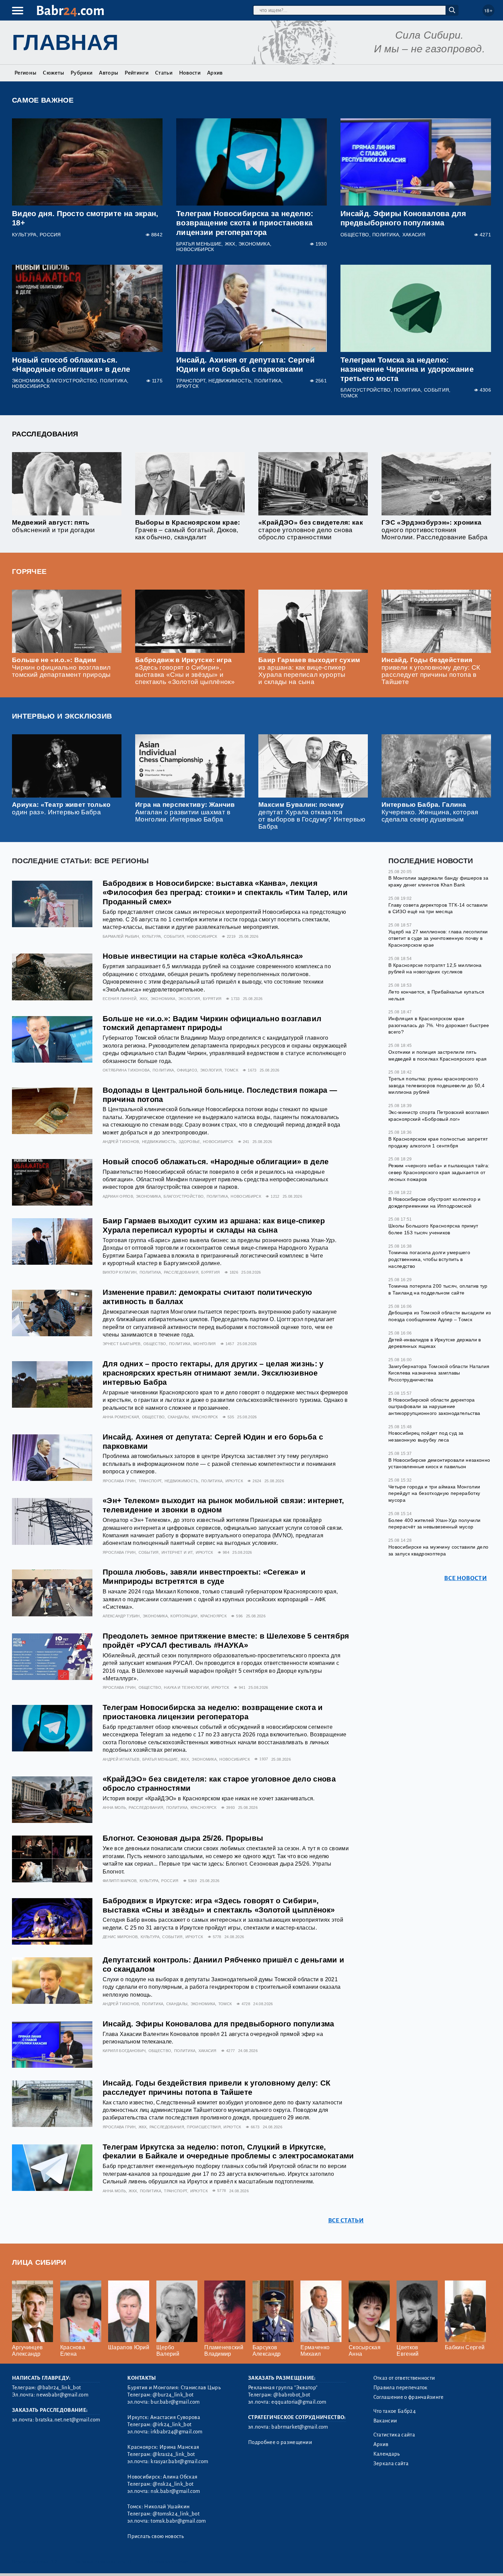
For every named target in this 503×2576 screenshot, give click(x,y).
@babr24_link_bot (59, 2388)
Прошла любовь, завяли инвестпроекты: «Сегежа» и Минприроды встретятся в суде (204, 1577)
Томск (349, 396)
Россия (50, 235)
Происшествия (204, 2127)
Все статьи (346, 2220)
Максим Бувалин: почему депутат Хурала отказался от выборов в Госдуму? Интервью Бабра (312, 815)
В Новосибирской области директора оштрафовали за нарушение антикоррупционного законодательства (434, 1407)
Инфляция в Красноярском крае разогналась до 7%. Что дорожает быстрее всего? (439, 1025)
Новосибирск (195, 249)
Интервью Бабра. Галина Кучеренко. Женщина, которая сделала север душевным (430, 812)
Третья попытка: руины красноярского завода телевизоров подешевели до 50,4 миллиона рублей (436, 1085)
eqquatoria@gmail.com (299, 2402)
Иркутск (187, 386)
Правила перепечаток (401, 2388)
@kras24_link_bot (174, 2454)
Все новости (466, 1578)
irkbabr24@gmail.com (176, 2432)
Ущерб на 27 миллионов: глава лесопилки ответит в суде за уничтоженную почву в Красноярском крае (438, 938)
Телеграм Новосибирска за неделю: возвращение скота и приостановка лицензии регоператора (245, 223)
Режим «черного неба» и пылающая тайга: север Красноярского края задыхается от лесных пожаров (439, 1172)
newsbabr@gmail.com (62, 2395)
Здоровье (189, 1142)
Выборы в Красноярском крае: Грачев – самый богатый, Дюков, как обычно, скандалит (188, 530)
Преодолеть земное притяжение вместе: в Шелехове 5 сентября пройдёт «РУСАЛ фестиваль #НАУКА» (226, 1641)
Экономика (254, 244)
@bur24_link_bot (173, 2395)
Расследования (45, 434)
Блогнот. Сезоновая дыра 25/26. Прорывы (183, 1838)
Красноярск (205, 1417)
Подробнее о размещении (280, 2442)
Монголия (205, 1344)
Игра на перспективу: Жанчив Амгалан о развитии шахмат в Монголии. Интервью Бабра (185, 812)
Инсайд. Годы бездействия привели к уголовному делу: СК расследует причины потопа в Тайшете (431, 671)
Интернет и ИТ (177, 1552)
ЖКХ (230, 244)
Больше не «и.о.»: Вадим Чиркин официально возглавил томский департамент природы (61, 667)
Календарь (387, 2454)
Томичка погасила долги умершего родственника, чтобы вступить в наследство (429, 1259)
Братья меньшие (199, 244)
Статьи (164, 73)
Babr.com (70, 11)
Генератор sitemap (168, 2562)
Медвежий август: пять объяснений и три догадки (54, 526)
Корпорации (184, 1616)
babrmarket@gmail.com (300, 2427)
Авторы (108, 73)
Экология (189, 999)
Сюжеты (53, 73)
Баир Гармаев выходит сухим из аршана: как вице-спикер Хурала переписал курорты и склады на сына (309, 671)
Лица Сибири (39, 2262)
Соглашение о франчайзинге (409, 2397)
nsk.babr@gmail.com (175, 2491)
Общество (355, 235)
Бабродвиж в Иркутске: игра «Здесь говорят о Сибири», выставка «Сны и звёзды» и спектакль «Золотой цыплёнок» (185, 671)
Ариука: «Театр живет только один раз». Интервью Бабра (61, 808)
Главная (65, 42)
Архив (215, 73)
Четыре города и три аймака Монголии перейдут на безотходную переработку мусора (434, 1493)
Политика (386, 235)
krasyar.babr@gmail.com (179, 2461)
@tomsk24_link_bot (176, 2514)
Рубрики (81, 73)
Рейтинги (137, 73)
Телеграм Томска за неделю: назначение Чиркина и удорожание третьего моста (407, 369)
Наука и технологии (186, 1687)
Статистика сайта (394, 2435)
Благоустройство (72, 381)
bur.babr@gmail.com (175, 2402)
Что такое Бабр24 (395, 2411)
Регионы (25, 73)
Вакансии (385, 2421)
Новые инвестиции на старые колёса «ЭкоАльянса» (203, 956)
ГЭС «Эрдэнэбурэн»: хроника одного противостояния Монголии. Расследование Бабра (435, 530)
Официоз (187, 1070)
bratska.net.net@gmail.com (68, 2420)
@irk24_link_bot (172, 2424)
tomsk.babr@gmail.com (178, 2521)
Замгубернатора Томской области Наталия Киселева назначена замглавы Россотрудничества (439, 1373)
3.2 (54, 2562)
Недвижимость (230, 381)
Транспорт (191, 381)
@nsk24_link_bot (173, 2484)
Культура (24, 235)
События (436, 390)
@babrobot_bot (292, 2395)
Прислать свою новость (156, 2536)
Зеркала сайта (391, 2463)
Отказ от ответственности (404, 2378)
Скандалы (178, 1417)
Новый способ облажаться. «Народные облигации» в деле (216, 1162)
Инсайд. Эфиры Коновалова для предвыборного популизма (218, 2024)
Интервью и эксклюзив (62, 716)
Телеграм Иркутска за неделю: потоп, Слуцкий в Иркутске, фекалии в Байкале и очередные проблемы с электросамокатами (228, 2152)
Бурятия (212, 999)
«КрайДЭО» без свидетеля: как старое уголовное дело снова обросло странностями (311, 530)
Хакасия (414, 235)
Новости (190, 73)
